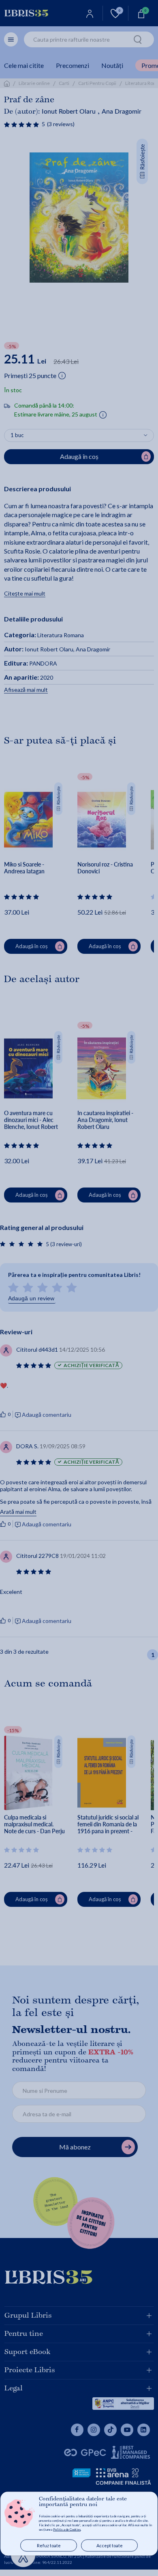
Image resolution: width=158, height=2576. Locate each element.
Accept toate (110, 2545)
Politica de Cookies (67, 2530)
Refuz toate (49, 2545)
